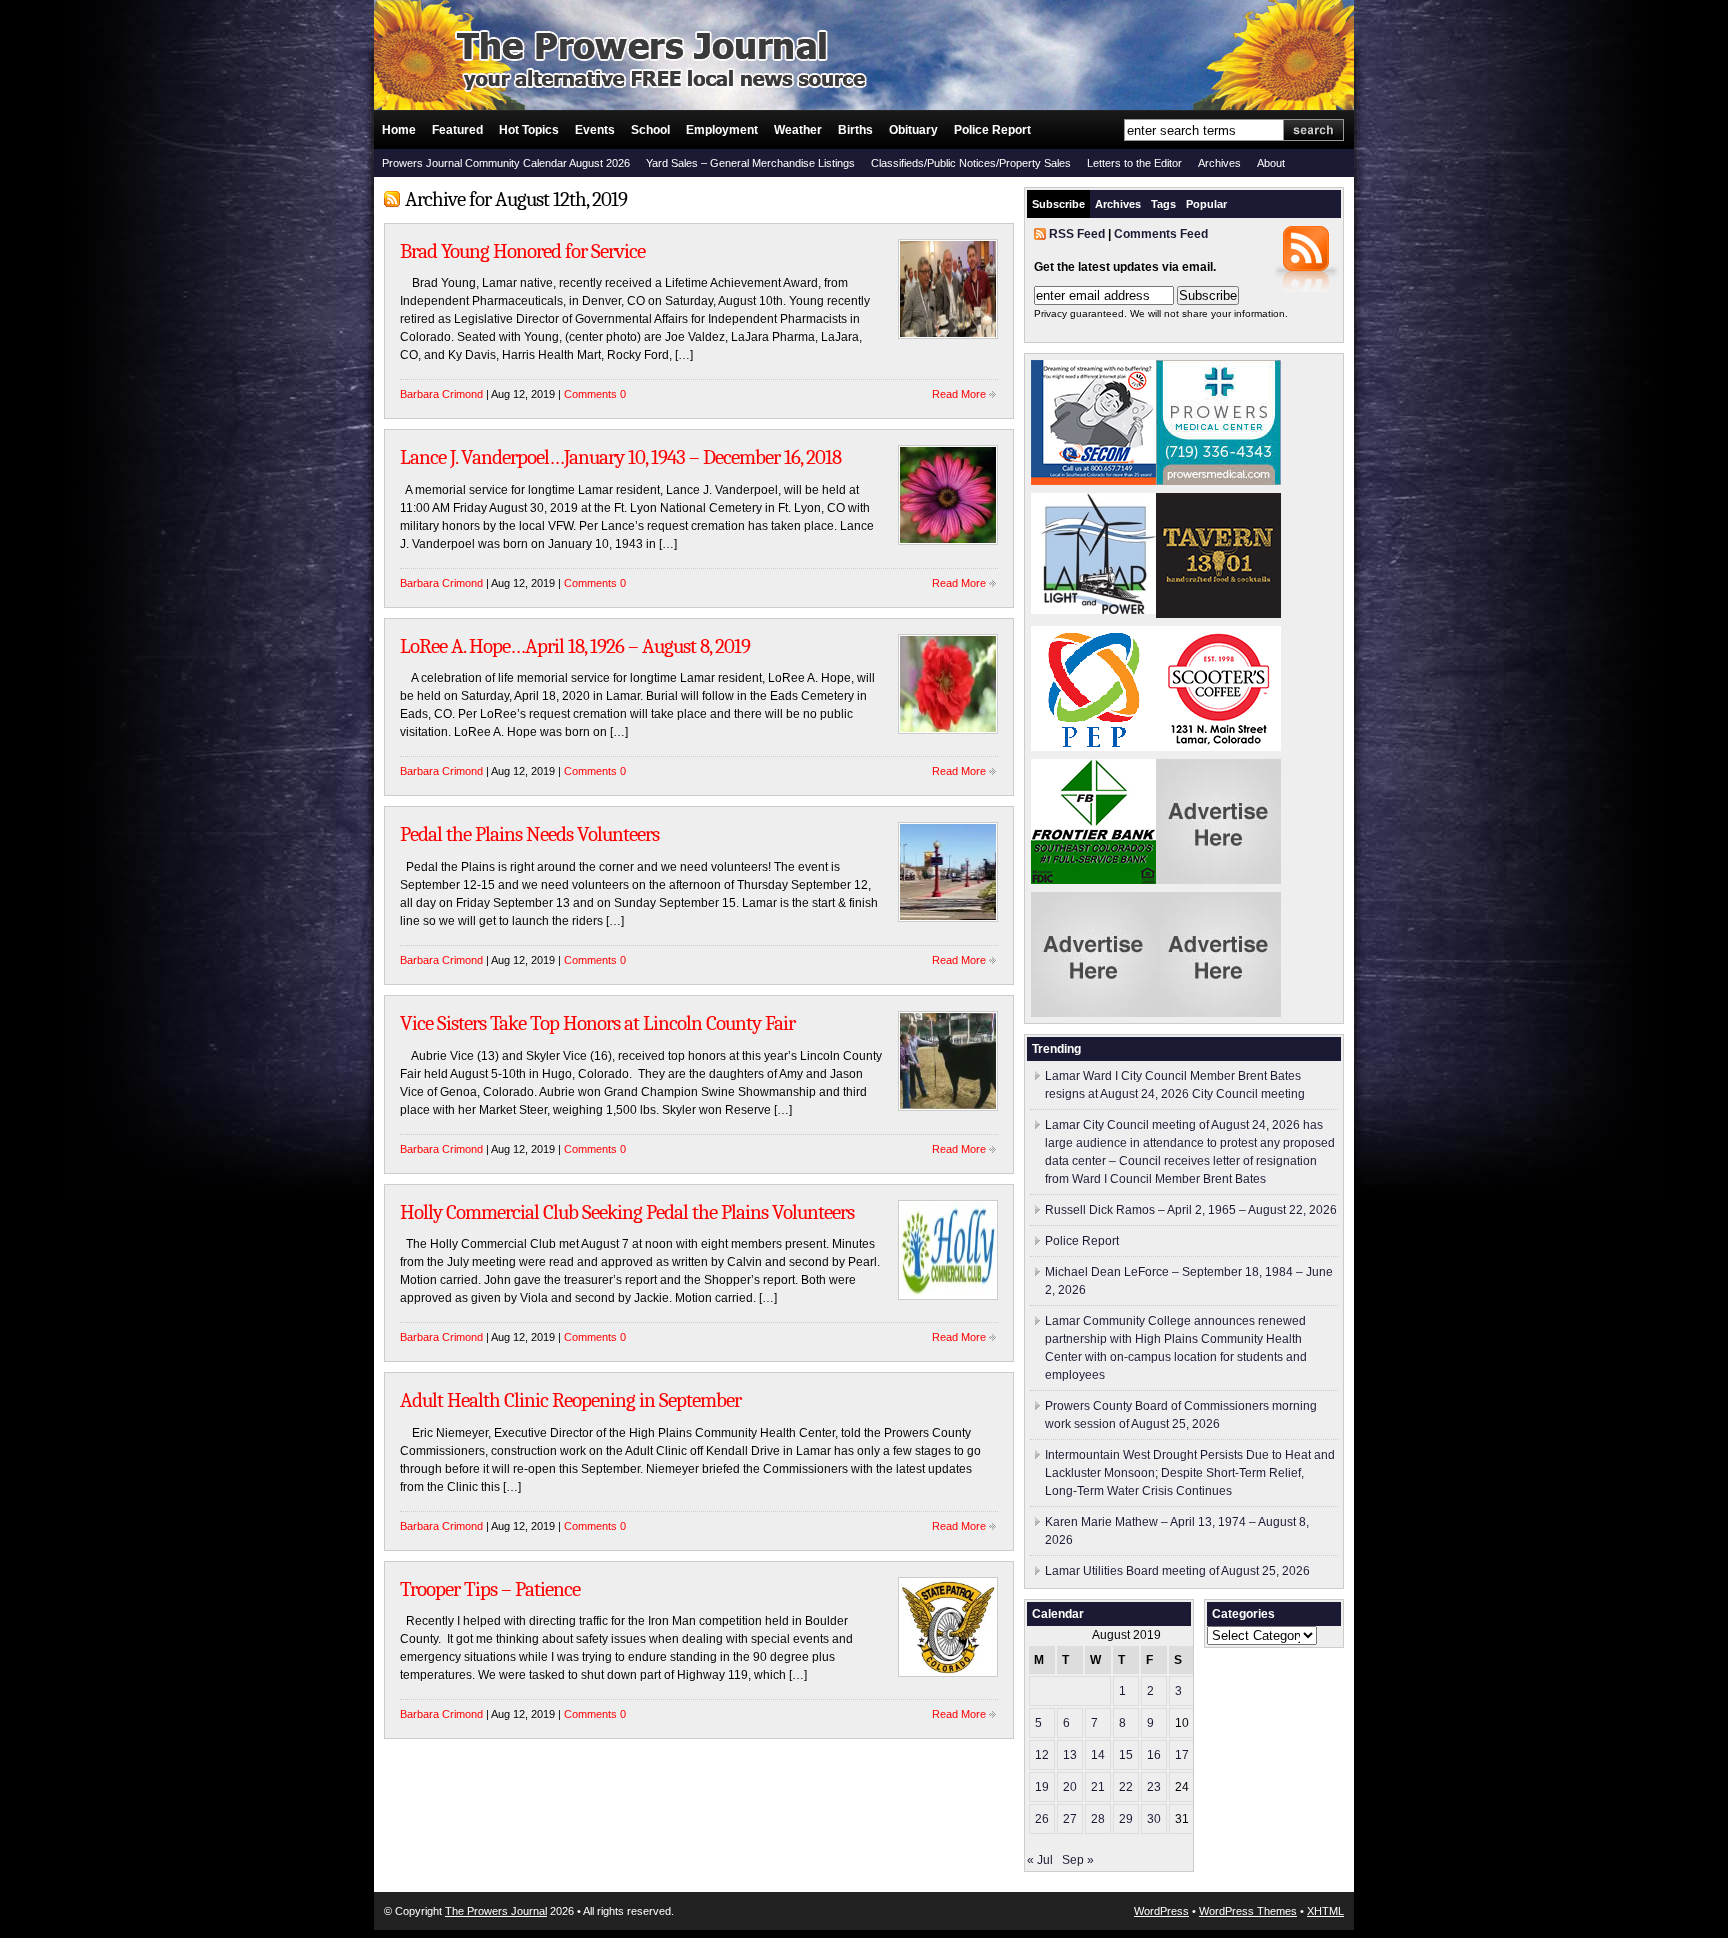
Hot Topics (529, 130)
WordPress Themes (1248, 1911)
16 (1154, 1755)
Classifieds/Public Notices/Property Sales (971, 163)
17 (1182, 1755)
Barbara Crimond (441, 394)
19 (1042, 1787)
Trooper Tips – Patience (490, 1589)
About (1271, 163)
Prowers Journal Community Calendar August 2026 (506, 163)
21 (1098, 1787)
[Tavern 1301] (1218, 614)
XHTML (1325, 1911)
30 (1154, 1819)
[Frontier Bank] (1093, 880)
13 (1070, 1755)
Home (399, 130)
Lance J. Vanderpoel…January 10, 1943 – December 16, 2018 (620, 457)
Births (855, 130)
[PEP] (1093, 747)
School (650, 130)
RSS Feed (1077, 234)
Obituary (913, 130)
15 (1126, 1755)
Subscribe (1058, 204)
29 (1126, 1819)
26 (1042, 1819)
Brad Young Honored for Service (522, 251)
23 (1154, 1787)
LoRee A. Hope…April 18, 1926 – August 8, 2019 (575, 646)
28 (1098, 1819)
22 (1126, 1787)
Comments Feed (1161, 234)
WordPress (1161, 1911)
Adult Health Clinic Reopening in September (570, 1400)
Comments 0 (595, 394)
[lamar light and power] (1093, 610)
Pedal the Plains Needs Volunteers (529, 834)
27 (1070, 1819)
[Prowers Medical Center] (1218, 481)
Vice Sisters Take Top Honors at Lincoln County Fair (597, 1023)
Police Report (992, 130)
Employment (722, 130)
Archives (1219, 163)
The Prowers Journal (496, 1911)
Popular (1206, 204)
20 (1070, 1787)
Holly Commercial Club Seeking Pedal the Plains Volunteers (627, 1212)
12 (1042, 1755)
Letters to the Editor (1134, 163)
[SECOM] (1093, 481)
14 (1098, 1755)
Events (595, 130)
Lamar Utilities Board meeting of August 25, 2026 (1177, 1571)
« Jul (1040, 1860)
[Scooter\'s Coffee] (1218, 747)
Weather (798, 130)
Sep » (1078, 1860)
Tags (1163, 204)
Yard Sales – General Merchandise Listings (750, 163)
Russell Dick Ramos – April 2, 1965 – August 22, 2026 (1191, 1210)
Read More (959, 394)
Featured (457, 130)
